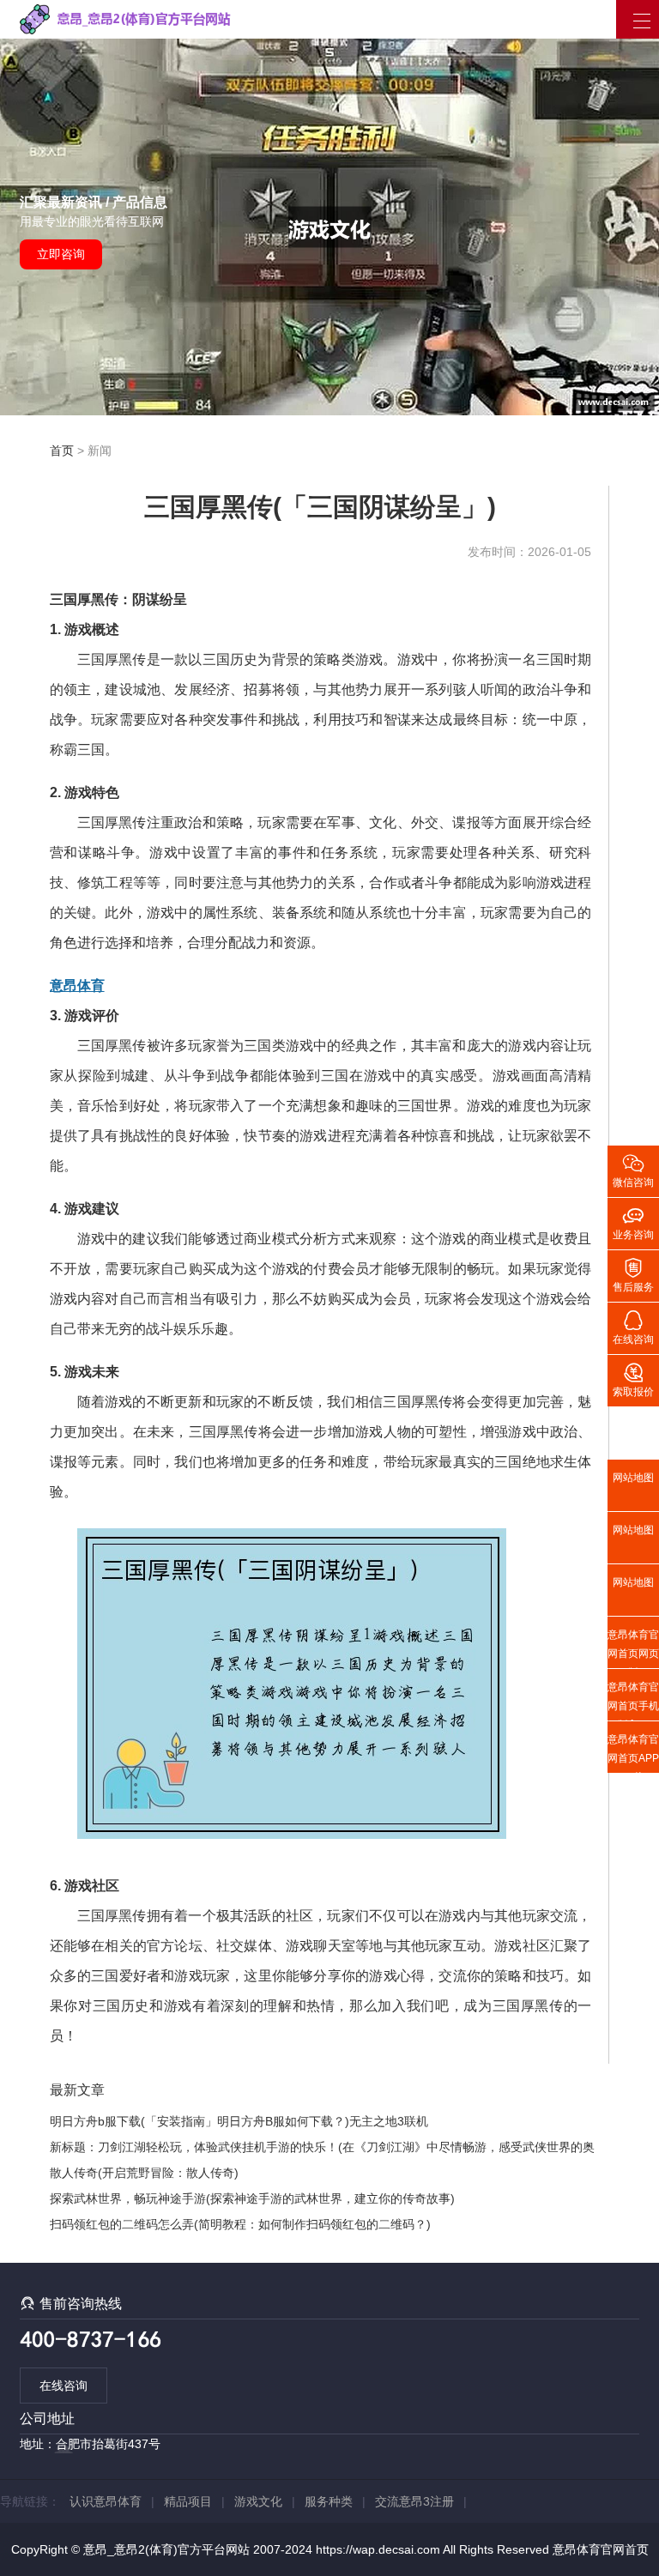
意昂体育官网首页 (601, 2549)
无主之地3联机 (389, 2121)
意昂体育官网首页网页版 (633, 1648)
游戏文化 (258, 2501)
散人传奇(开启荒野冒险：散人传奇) (144, 2173)
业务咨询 (633, 1222)
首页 (62, 450)
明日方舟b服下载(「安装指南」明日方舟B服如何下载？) (200, 2121)
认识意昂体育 (106, 2501)
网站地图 (633, 1478)
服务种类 (329, 2501)
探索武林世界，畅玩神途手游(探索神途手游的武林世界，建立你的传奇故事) (252, 2198)
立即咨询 (61, 254)
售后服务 (633, 1274)
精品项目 (188, 2501)
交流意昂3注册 (414, 2501)
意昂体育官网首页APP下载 (633, 1753)
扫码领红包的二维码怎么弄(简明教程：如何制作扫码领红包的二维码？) (240, 2224)
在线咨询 (63, 2386)
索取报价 (633, 1379)
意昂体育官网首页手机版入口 (633, 1701)
